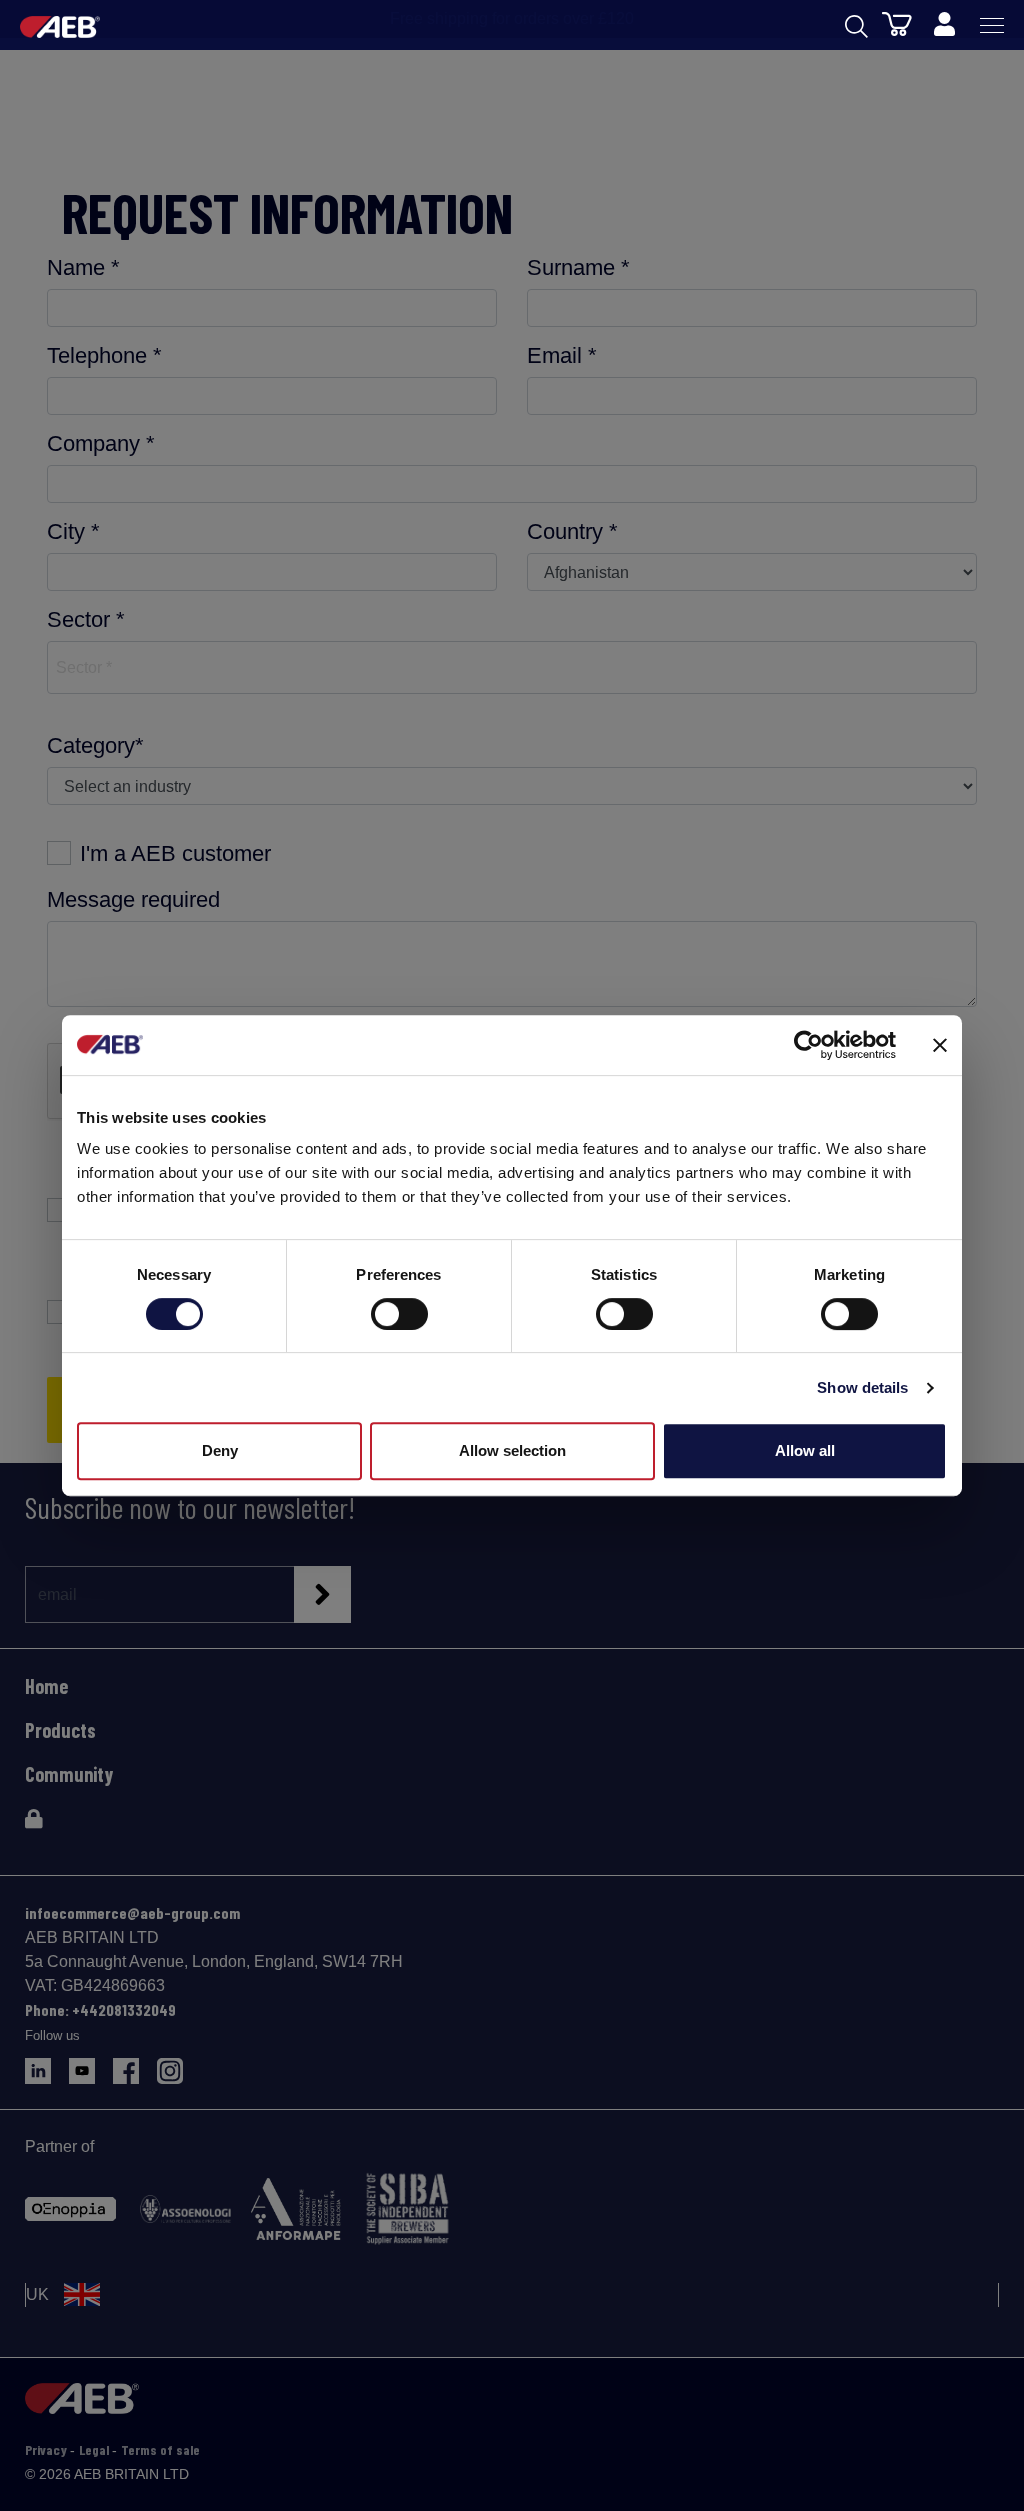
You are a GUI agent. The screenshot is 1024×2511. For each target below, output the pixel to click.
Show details (862, 1387)
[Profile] (944, 25)
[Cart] (897, 23)
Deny (220, 1450)
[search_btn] (856, 25)
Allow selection (512, 1450)
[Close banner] (940, 1045)
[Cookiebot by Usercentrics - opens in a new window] (808, 1045)
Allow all (805, 1450)
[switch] (399, 1314)
